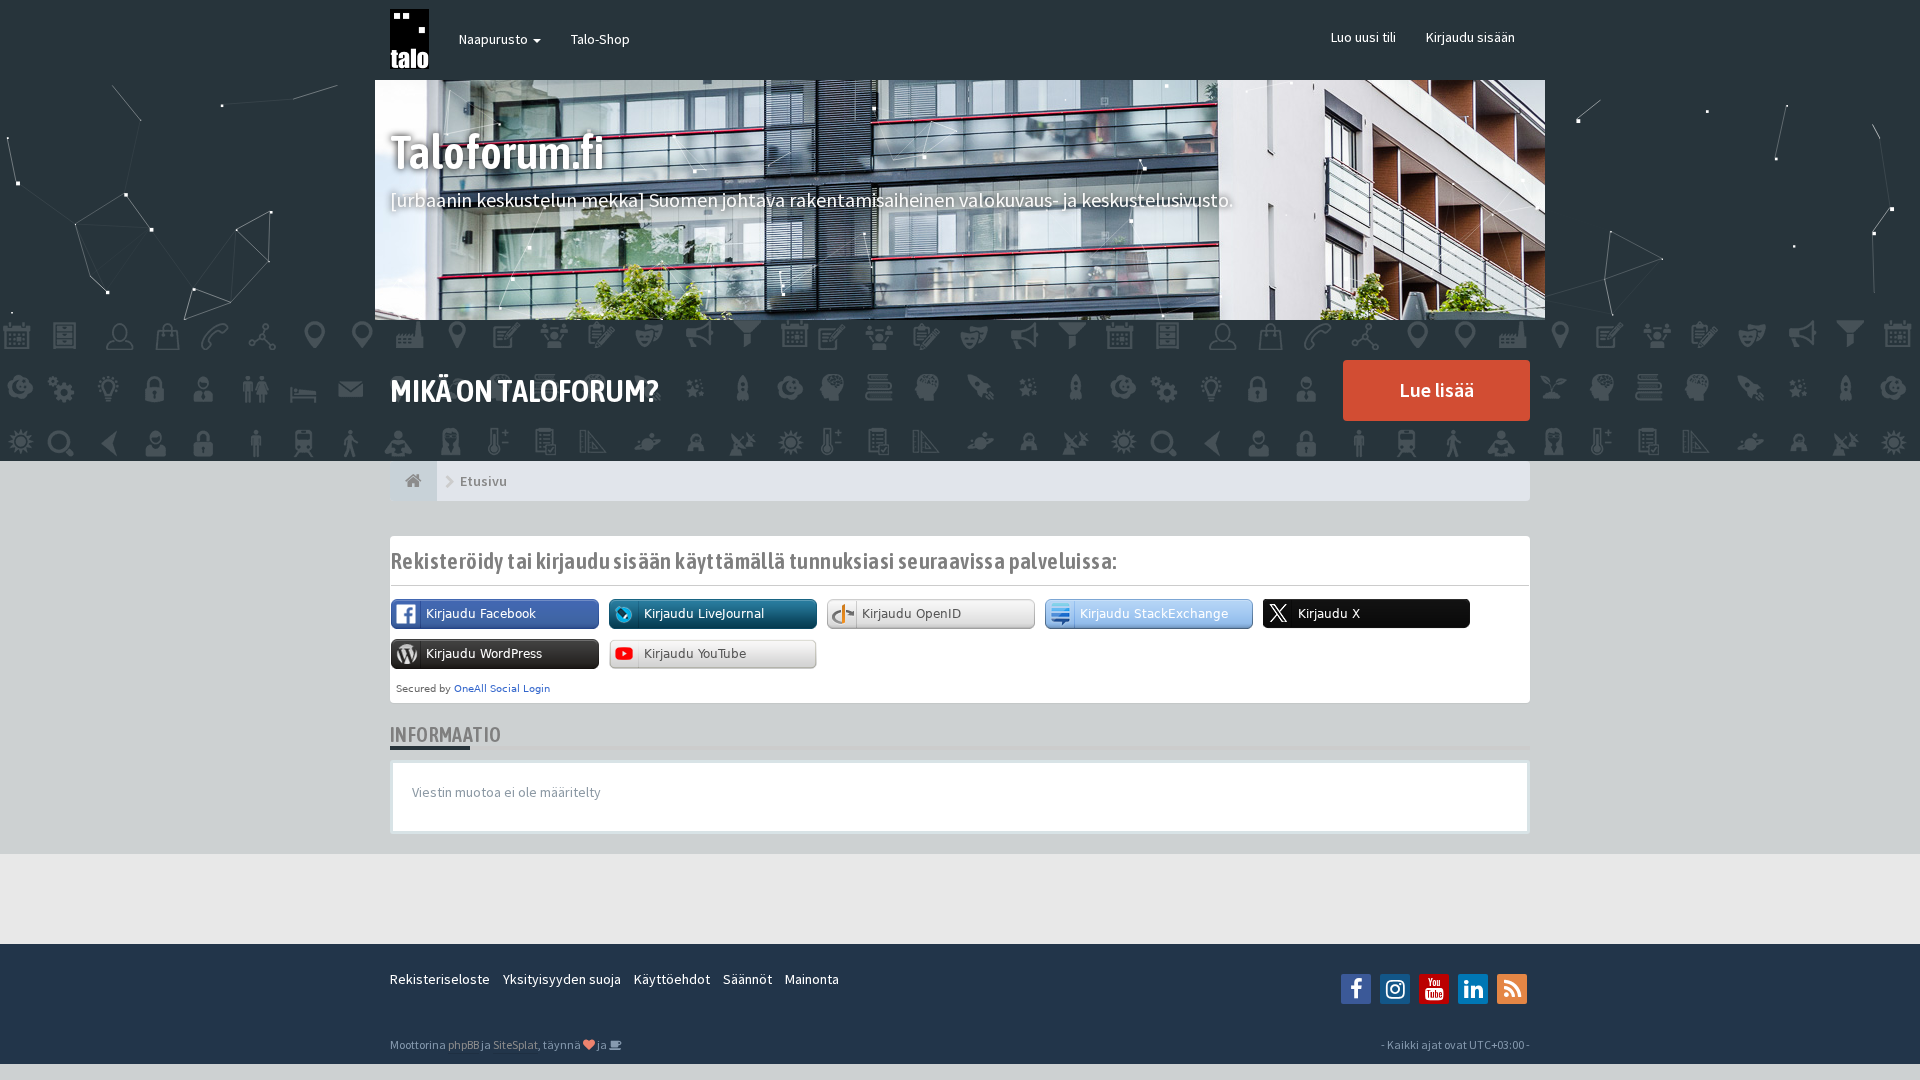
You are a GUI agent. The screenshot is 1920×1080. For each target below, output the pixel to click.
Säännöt (747, 979)
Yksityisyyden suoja (562, 979)
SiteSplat (515, 1044)
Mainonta (812, 979)
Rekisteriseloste (440, 979)
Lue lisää (1436, 389)
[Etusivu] (413, 481)
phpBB (463, 1044)
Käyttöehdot (672, 979)
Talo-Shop (600, 39)
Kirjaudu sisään (1470, 37)
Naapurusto (495, 39)
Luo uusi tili (1363, 37)
